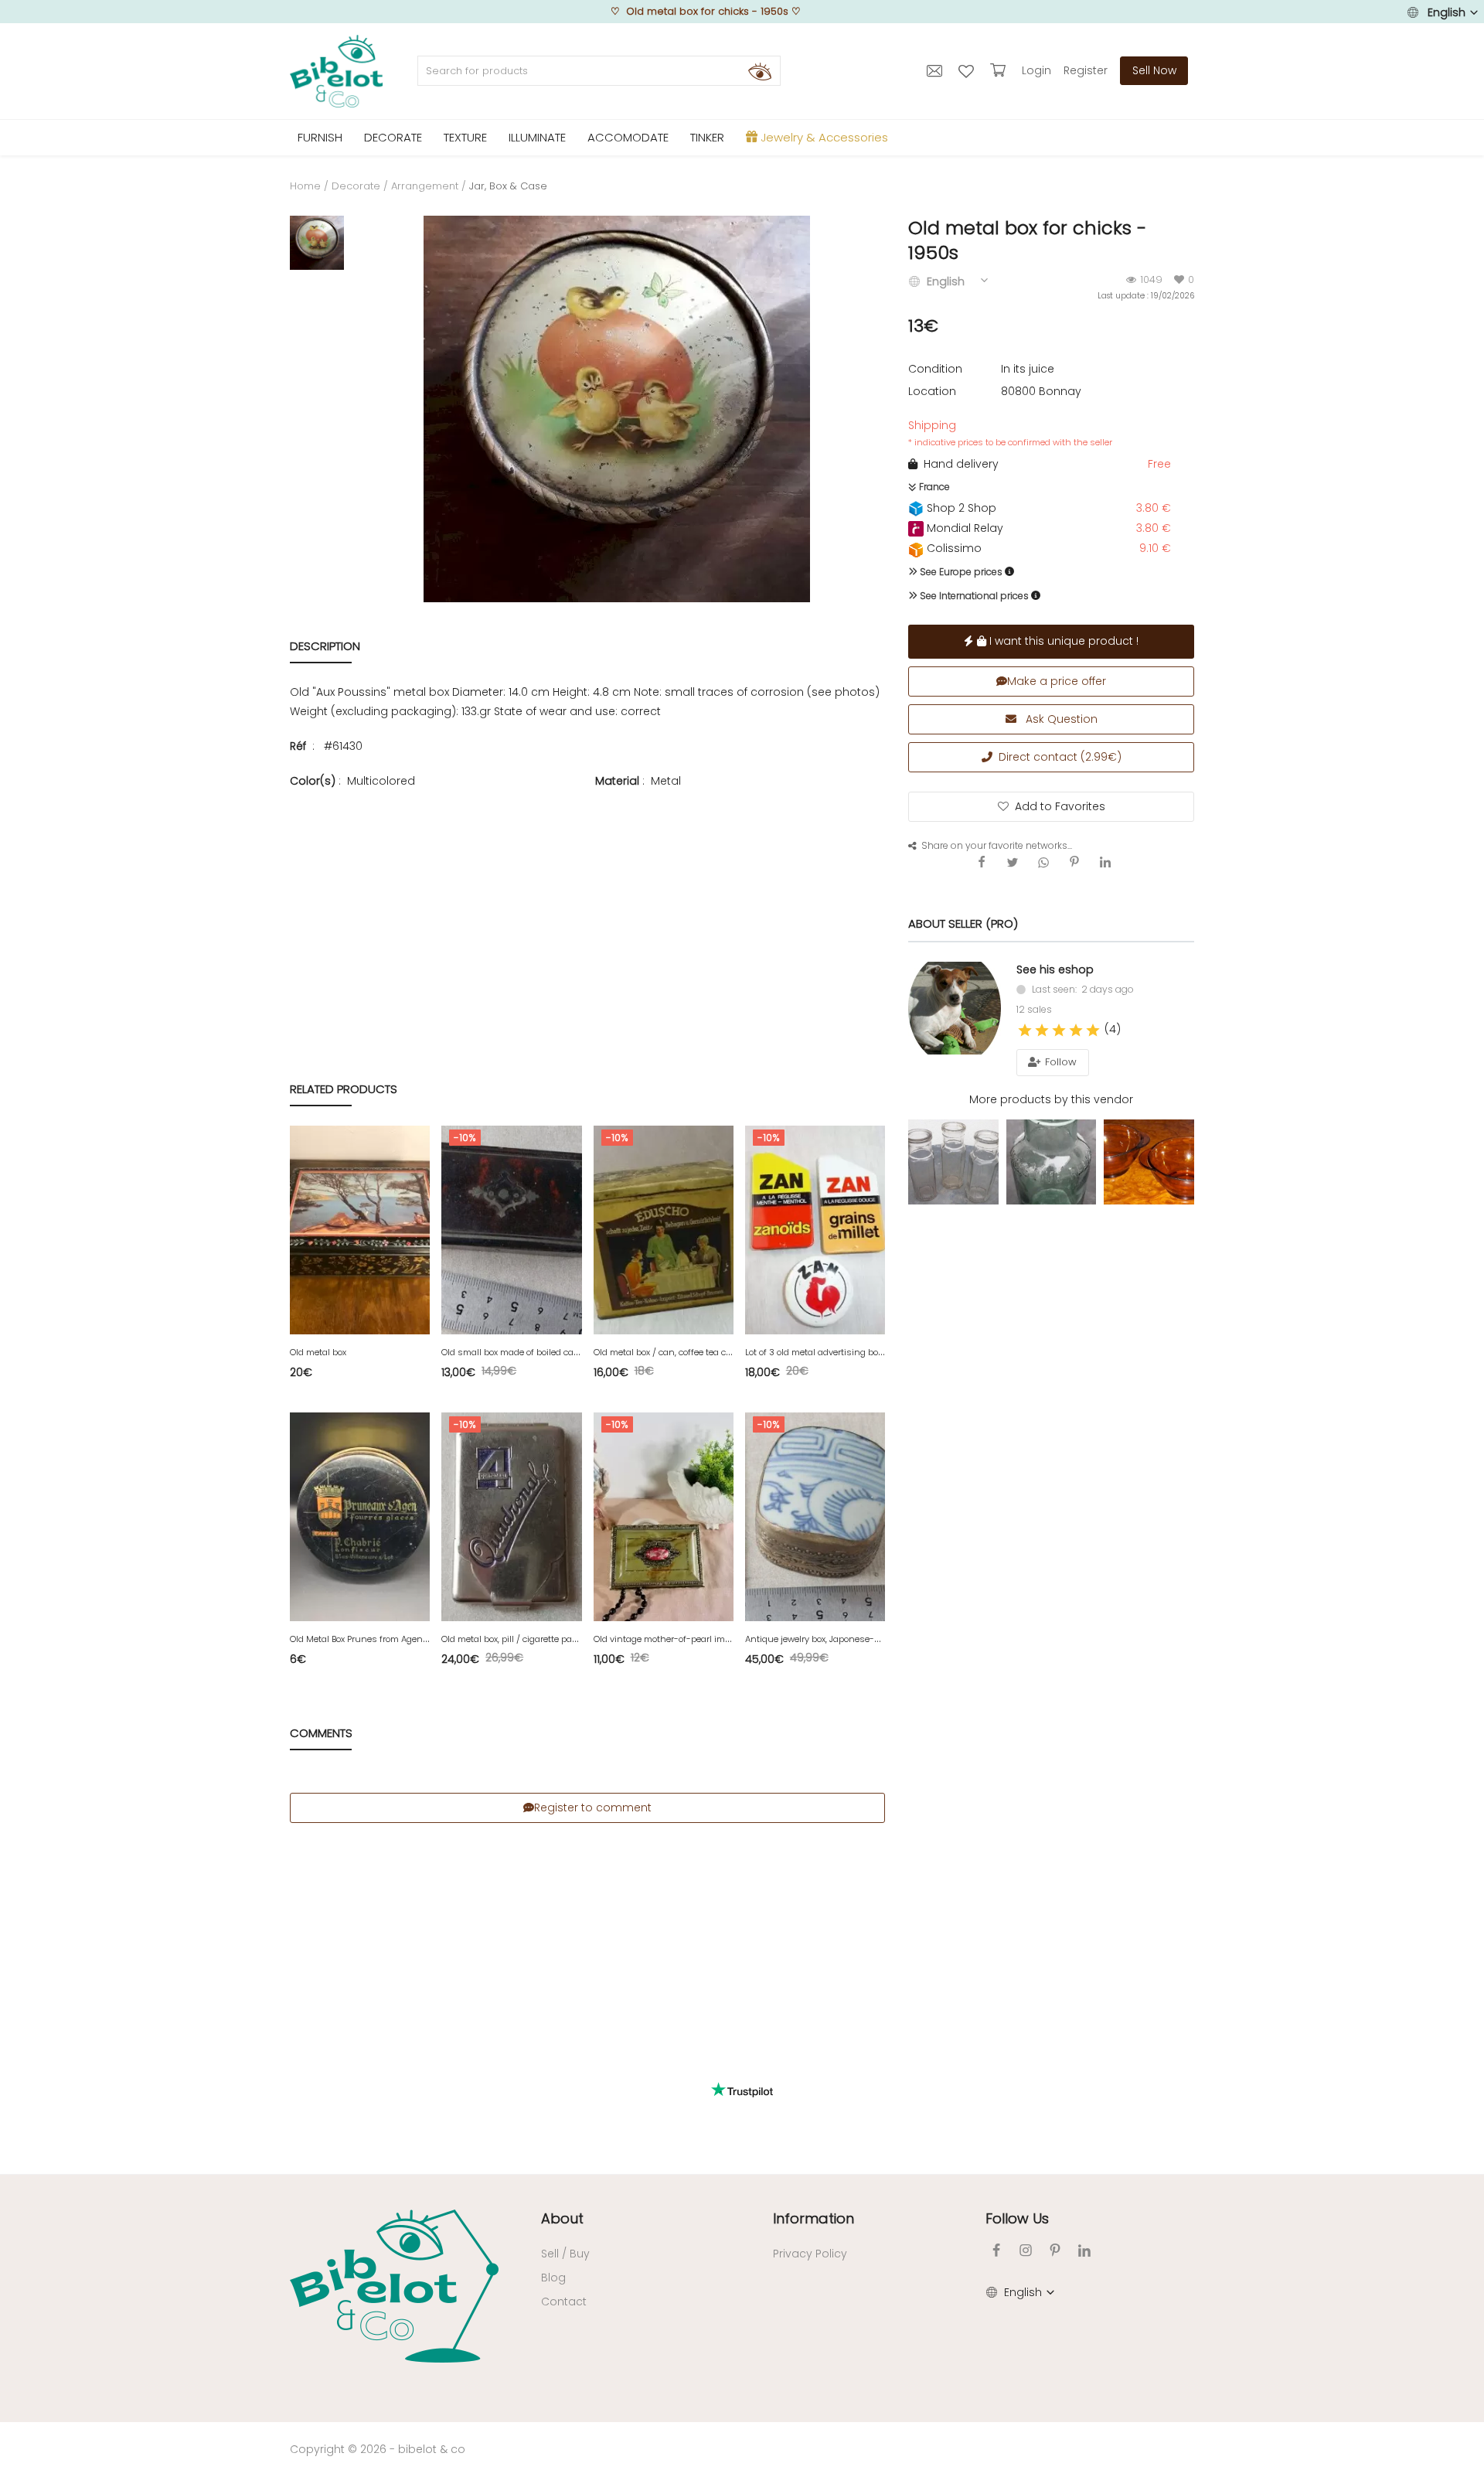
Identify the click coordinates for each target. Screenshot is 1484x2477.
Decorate (356, 186)
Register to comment (593, 1807)
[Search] (760, 71)
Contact (564, 2302)
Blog (553, 2278)
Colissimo (953, 548)
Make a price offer (1057, 681)
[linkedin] (1084, 2250)
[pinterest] (1055, 2250)
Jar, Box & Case (508, 186)
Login (1036, 70)
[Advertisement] (587, 902)
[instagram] (1026, 2250)
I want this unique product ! (1062, 641)
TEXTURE (465, 137)
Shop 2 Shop (960, 508)
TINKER (707, 137)
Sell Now (1154, 70)
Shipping (1010, 433)
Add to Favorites (1060, 806)
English (1447, 12)
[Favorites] (968, 70)
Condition (935, 369)
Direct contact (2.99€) (1057, 757)
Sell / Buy (565, 2254)
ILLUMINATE (537, 137)
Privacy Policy (810, 2254)
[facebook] (996, 2250)
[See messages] (936, 70)
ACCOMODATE (628, 137)
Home (305, 186)
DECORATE (393, 137)
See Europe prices (960, 572)
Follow (1059, 1062)
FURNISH (320, 137)
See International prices (973, 596)
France (933, 487)
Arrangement (425, 186)
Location (932, 391)
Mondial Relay (963, 528)
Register (1086, 70)
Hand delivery (958, 464)
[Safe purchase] (1000, 70)
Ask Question (1060, 719)
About (562, 2218)
